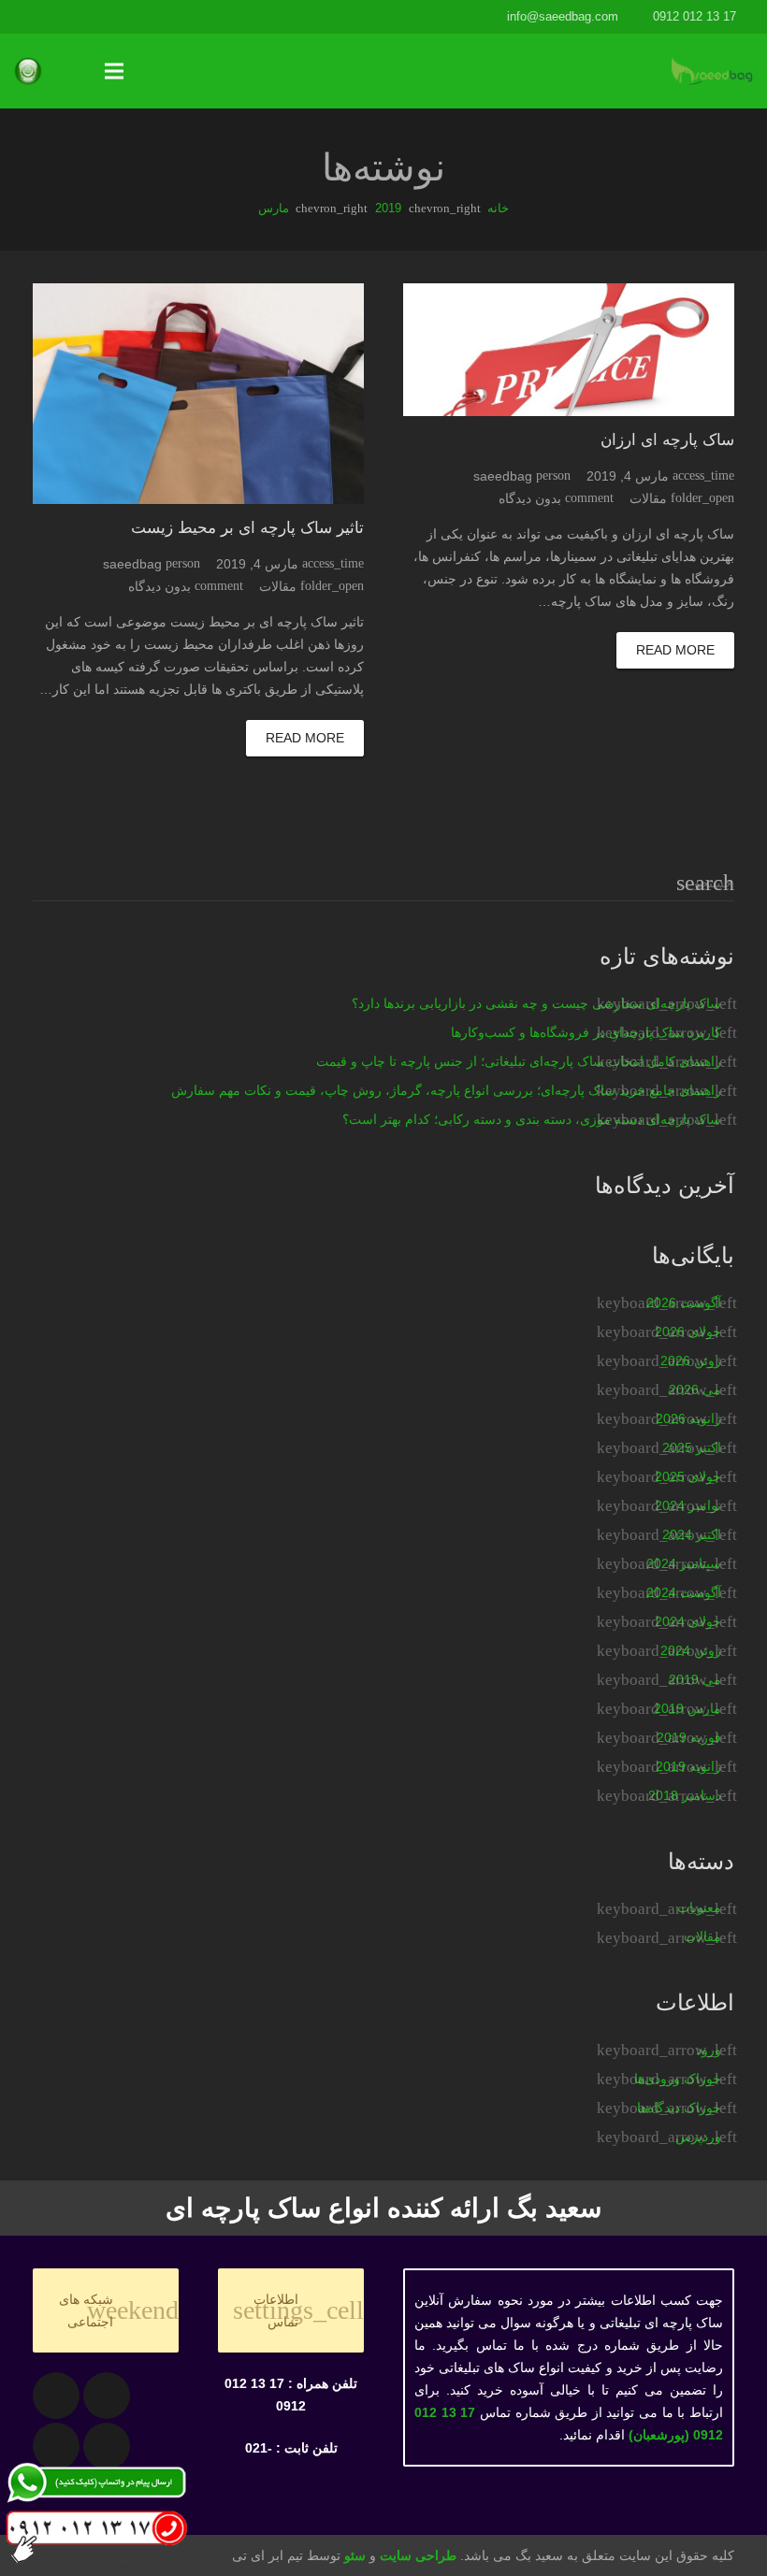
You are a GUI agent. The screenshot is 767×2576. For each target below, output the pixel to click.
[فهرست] (114, 71)
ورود (709, 2050)
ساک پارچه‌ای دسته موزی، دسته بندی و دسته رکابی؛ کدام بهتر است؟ (532, 1119)
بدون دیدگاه (530, 498)
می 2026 (695, 1389)
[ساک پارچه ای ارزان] (569, 350)
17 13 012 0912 (695, 16)
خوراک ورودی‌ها (678, 2079)
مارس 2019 (687, 1708)
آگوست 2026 (684, 1302)
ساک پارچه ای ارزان (667, 440)
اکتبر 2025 (692, 1447)
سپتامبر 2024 (684, 1563)
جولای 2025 (688, 1476)
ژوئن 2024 (691, 1650)
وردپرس (698, 2137)
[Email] (107, 2396)
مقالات (648, 498)
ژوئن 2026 (691, 1360)
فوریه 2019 (689, 1737)
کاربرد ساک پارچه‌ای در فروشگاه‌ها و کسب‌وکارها (586, 1032)
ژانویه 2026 (688, 1418)
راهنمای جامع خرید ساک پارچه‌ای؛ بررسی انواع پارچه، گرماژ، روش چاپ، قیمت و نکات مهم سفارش (446, 1090)
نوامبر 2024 (688, 1505)
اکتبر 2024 (692, 1534)
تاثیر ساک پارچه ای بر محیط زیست (247, 528)
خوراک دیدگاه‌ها (679, 2108)
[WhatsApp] (31, 17)
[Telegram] (65, 17)
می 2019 (695, 1679)
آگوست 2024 (684, 1592)
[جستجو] (78, 71)
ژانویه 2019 (688, 1766)
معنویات (699, 1907)
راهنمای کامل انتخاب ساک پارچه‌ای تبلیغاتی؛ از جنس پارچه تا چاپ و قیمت (519, 1061)
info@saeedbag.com (563, 16)
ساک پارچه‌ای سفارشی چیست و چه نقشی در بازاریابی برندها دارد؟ (536, 1003)
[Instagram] (98, 17)
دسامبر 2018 (685, 1795)
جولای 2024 (688, 1621)
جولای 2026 (688, 1331)
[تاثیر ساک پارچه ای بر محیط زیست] (198, 394)
